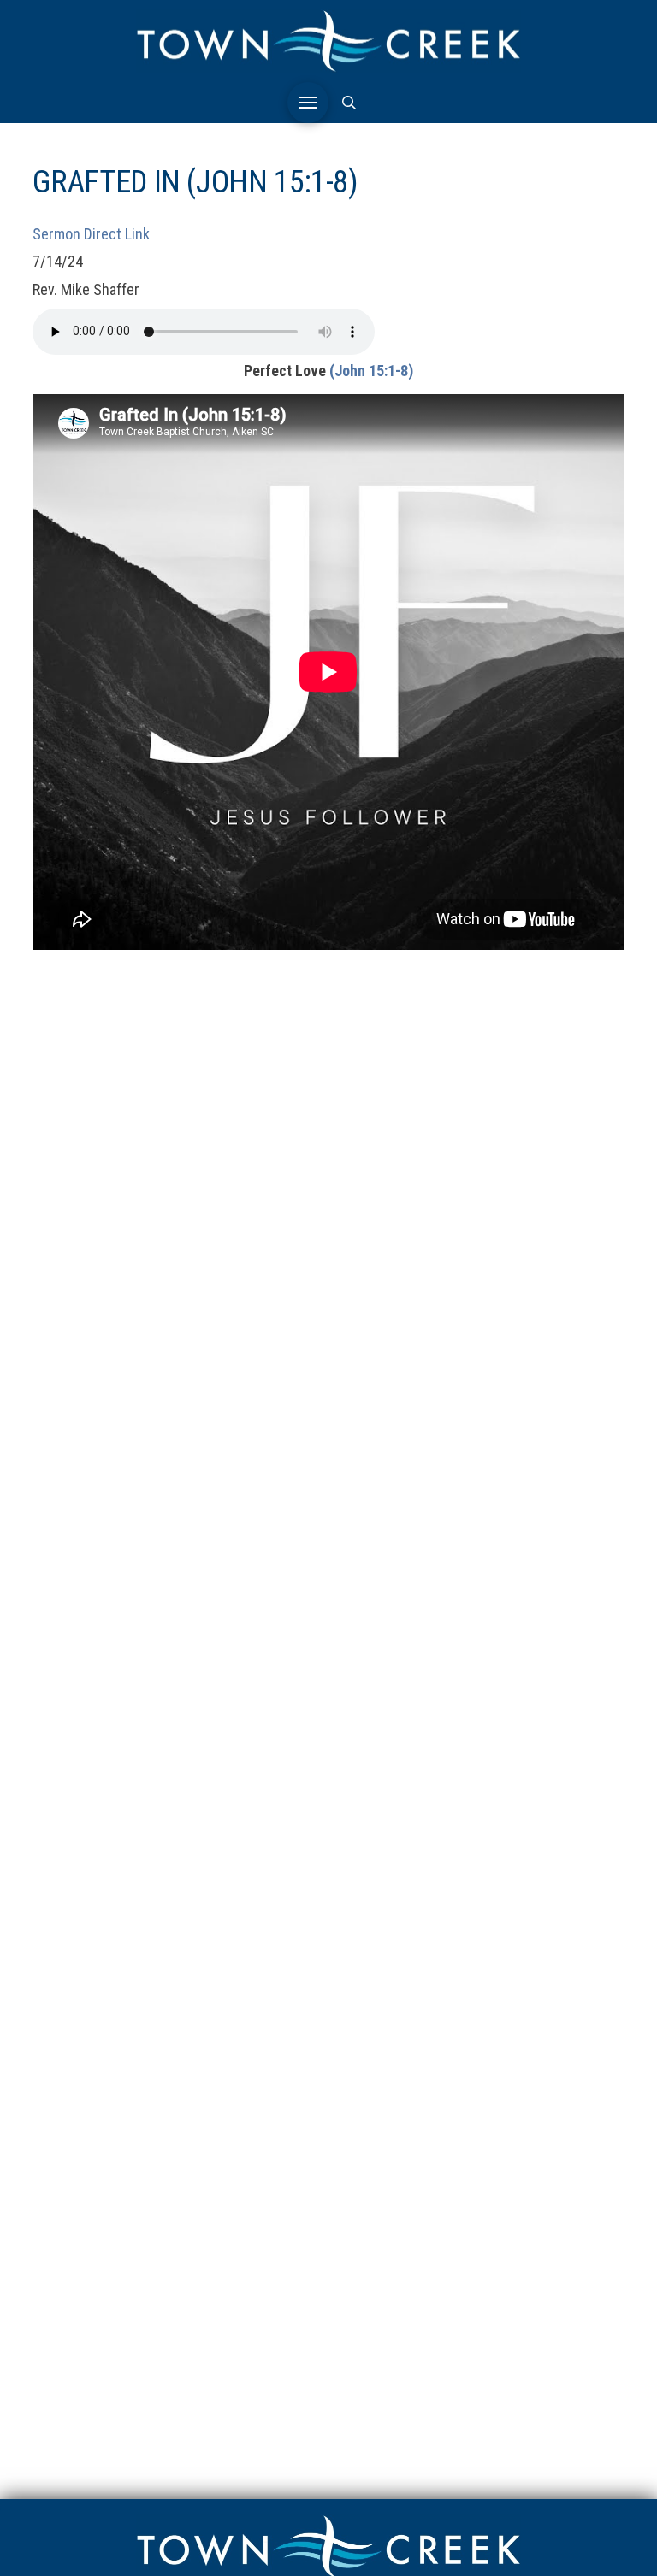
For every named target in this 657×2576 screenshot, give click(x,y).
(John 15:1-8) (371, 371)
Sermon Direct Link (91, 234)
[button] (308, 103)
